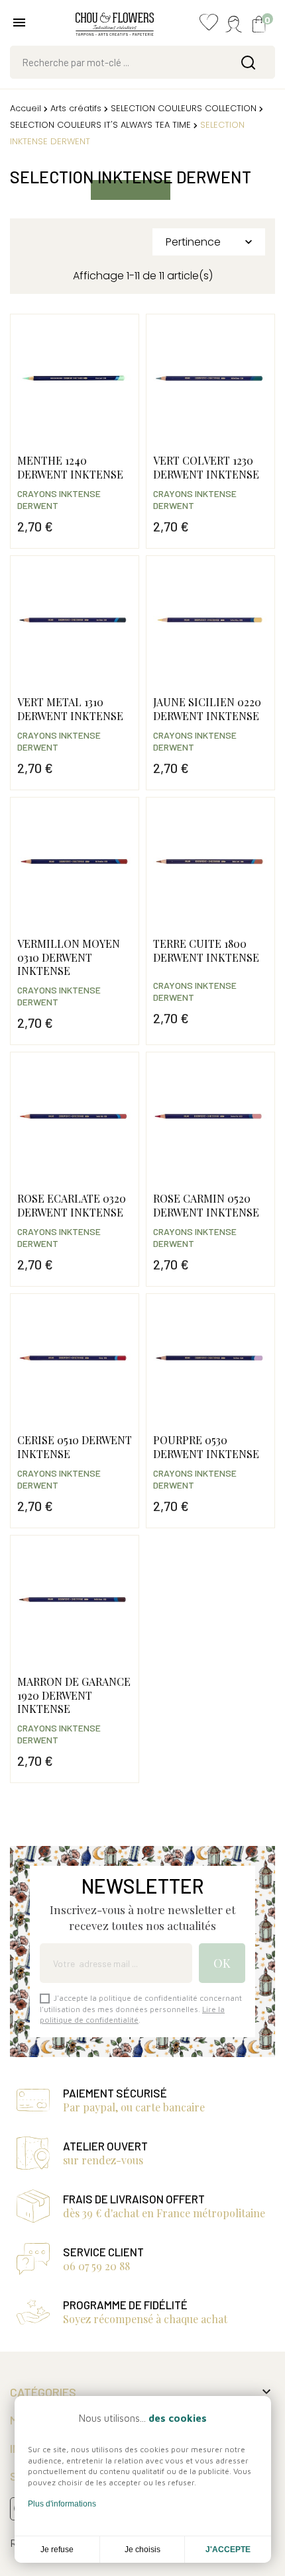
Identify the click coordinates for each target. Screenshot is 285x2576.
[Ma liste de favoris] (209, 25)
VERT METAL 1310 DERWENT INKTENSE (70, 709)
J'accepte (228, 2550)
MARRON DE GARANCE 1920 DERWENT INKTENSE (74, 1695)
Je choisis (142, 2550)
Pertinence (210, 242)
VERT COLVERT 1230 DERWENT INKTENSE (206, 467)
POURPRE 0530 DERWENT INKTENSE (206, 1447)
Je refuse (57, 2550)
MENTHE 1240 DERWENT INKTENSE (70, 467)
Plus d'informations (62, 2504)
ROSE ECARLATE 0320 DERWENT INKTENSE (72, 1205)
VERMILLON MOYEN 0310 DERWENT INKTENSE (69, 957)
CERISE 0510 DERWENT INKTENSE (75, 1447)
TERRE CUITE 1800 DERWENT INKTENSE (206, 950)
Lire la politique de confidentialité (132, 2014)
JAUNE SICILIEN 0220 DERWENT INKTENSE (207, 709)
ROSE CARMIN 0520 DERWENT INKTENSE (206, 1205)
